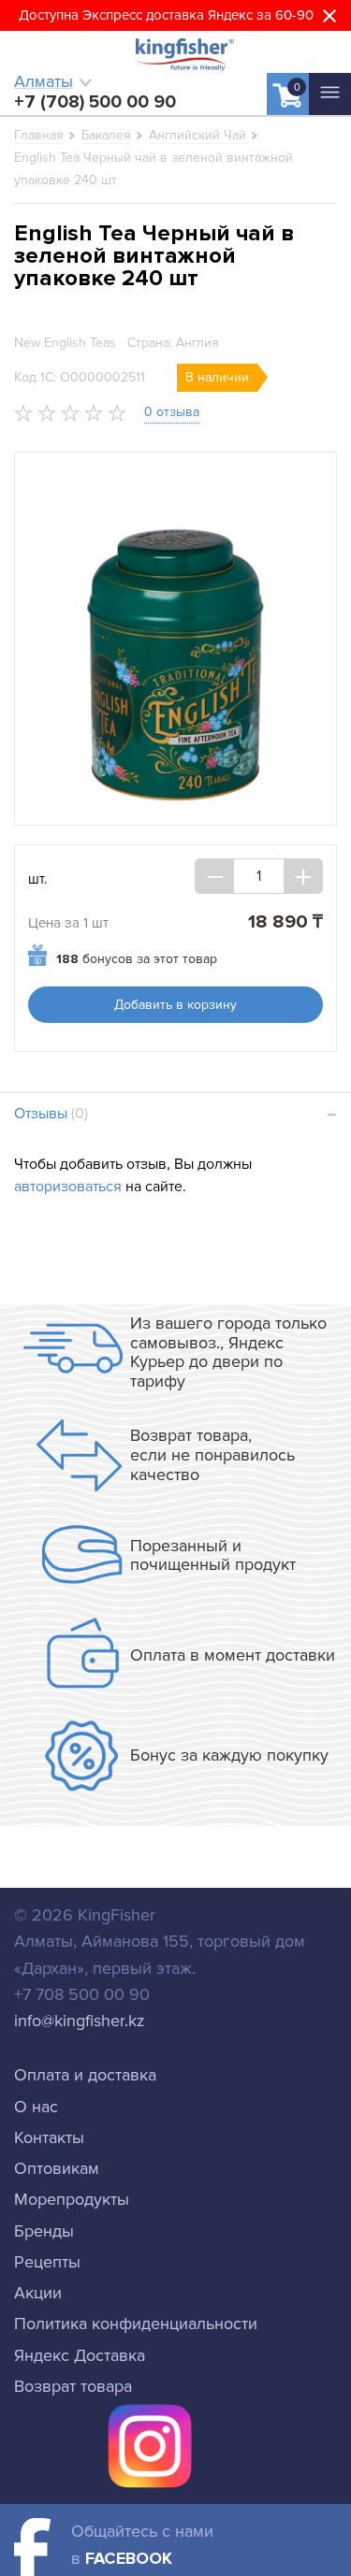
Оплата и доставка (85, 2075)
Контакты (49, 2137)
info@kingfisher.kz (80, 2021)
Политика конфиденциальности (136, 2324)
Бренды (44, 2231)
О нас (36, 2107)
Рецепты (47, 2262)
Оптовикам (57, 2168)
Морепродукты (72, 2199)
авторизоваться (68, 1187)
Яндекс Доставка (80, 2355)
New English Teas (65, 343)
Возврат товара (73, 2386)
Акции (38, 2293)
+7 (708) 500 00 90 (95, 102)
